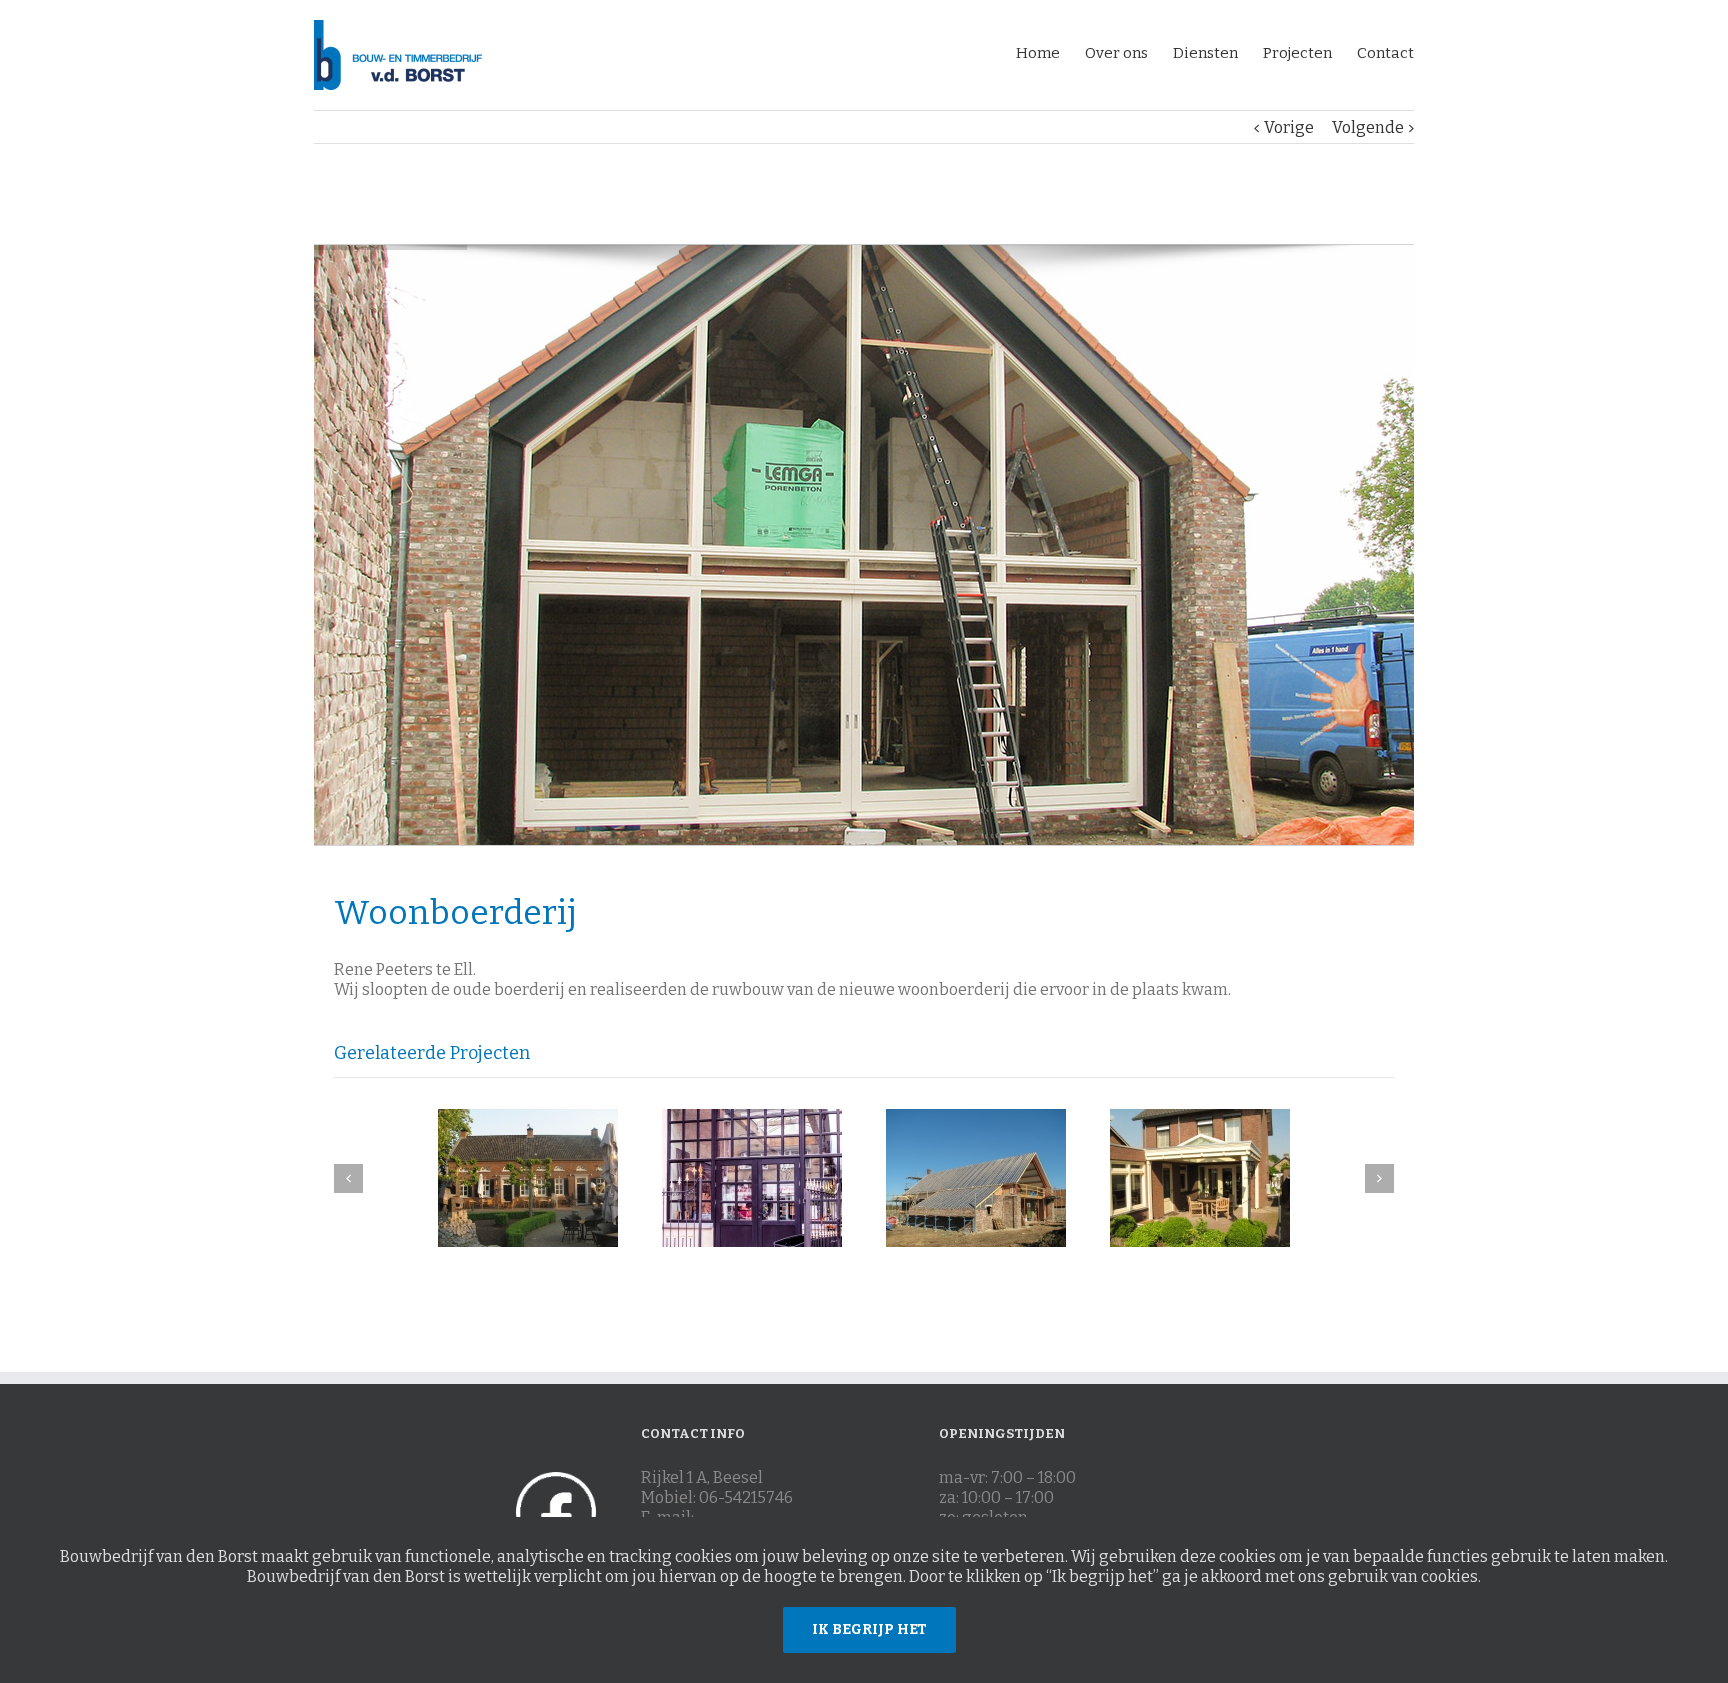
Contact (1385, 53)
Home (1038, 53)
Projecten (1297, 53)
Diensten (1205, 53)
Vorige (1289, 127)
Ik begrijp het (869, 1629)
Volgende (1368, 127)
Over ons (1116, 53)
